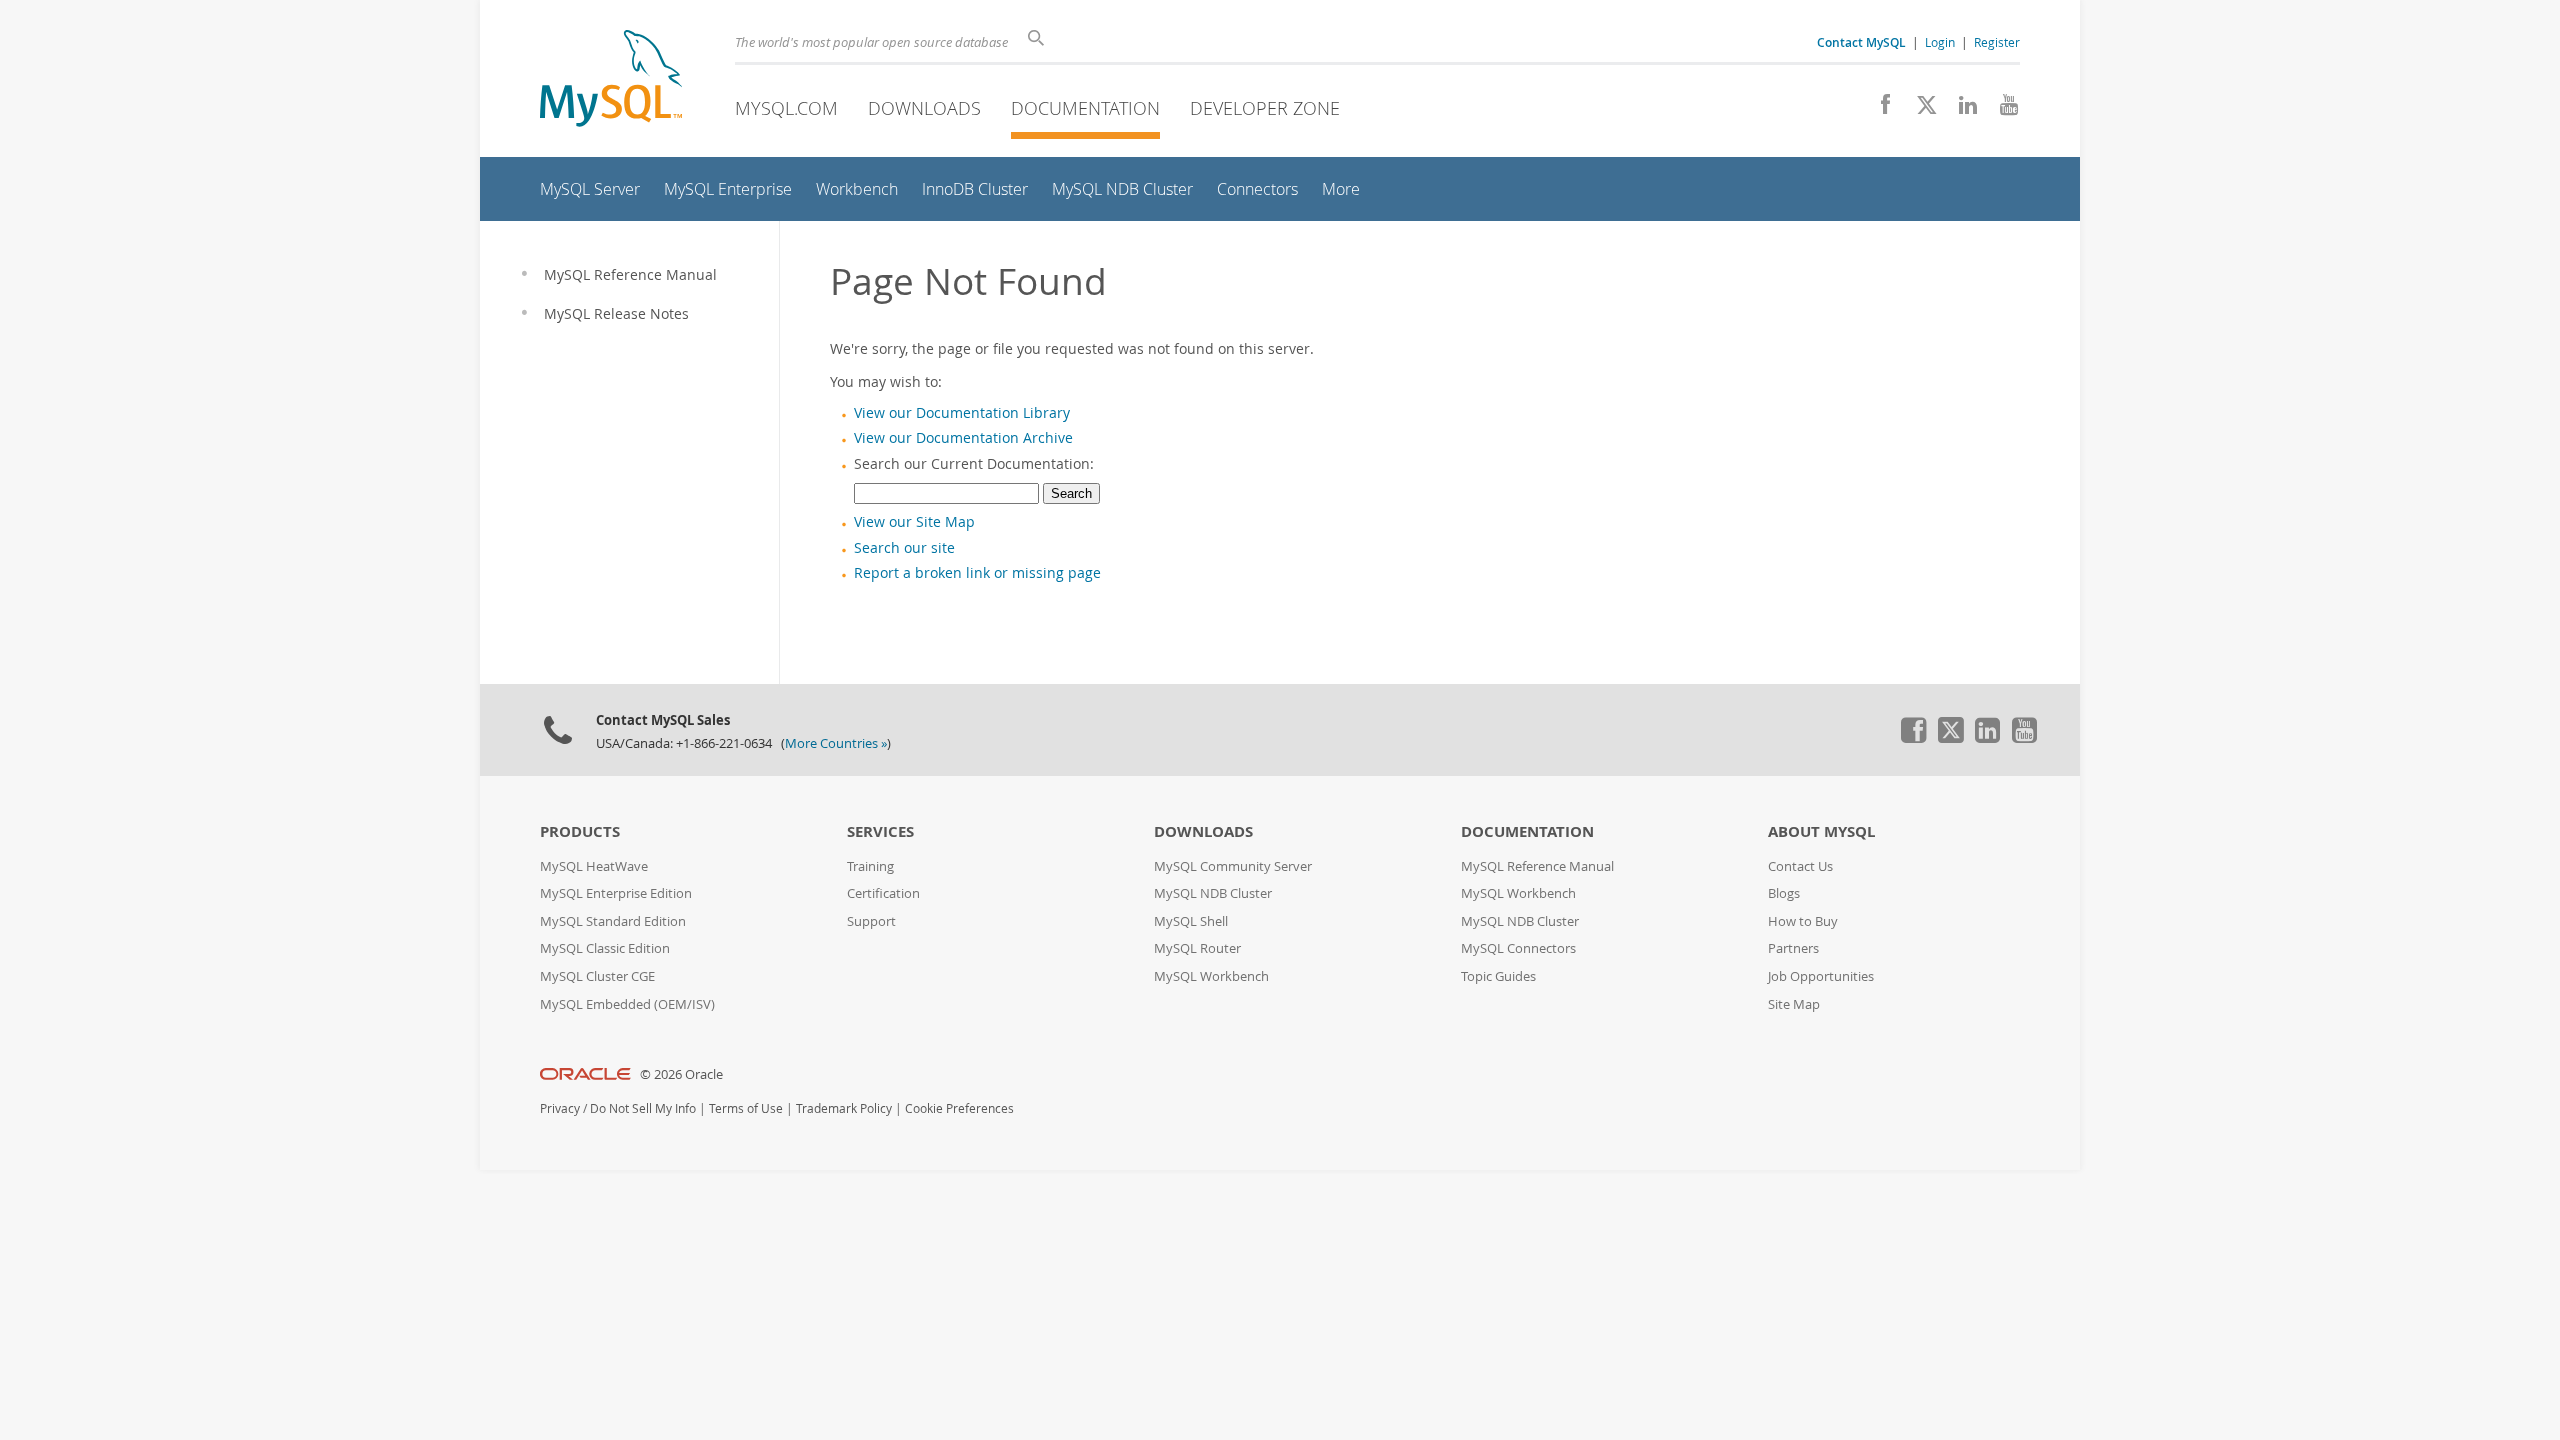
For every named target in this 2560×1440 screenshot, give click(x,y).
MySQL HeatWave (594, 866)
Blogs (1784, 893)
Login (1940, 42)
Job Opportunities (1821, 976)
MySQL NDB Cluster (1213, 893)
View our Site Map (914, 522)
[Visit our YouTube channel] (2001, 110)
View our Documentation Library (962, 413)
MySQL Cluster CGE (597, 976)
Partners (1793, 948)
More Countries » (836, 743)
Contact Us (1800, 866)
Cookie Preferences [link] (959, 1108)
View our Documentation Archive (963, 438)
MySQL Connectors (1518, 948)
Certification (883, 893)
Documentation (1085, 108)
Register (1997, 42)
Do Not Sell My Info (643, 1108)
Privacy (560, 1108)
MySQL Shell (1191, 921)
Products (580, 831)
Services (880, 831)
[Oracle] (585, 1074)
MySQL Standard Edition (613, 921)
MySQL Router (1197, 948)
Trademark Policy (844, 1108)
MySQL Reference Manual (1537, 866)
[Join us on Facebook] (1878, 110)
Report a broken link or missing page (977, 573)
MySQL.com (786, 108)
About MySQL (1821, 831)
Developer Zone (1265, 108)
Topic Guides (1498, 976)
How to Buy (1803, 921)
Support (871, 921)
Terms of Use (746, 1108)
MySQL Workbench (1211, 976)
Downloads (924, 108)
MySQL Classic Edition (605, 948)
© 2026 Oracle (681, 1074)
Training (870, 866)
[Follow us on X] (1919, 110)
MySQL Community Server (1233, 866)
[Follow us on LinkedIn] (1960, 110)
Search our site (904, 548)
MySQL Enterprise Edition (616, 893)
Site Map (1794, 1004)
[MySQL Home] (611, 80)
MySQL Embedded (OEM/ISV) (627, 1004)
